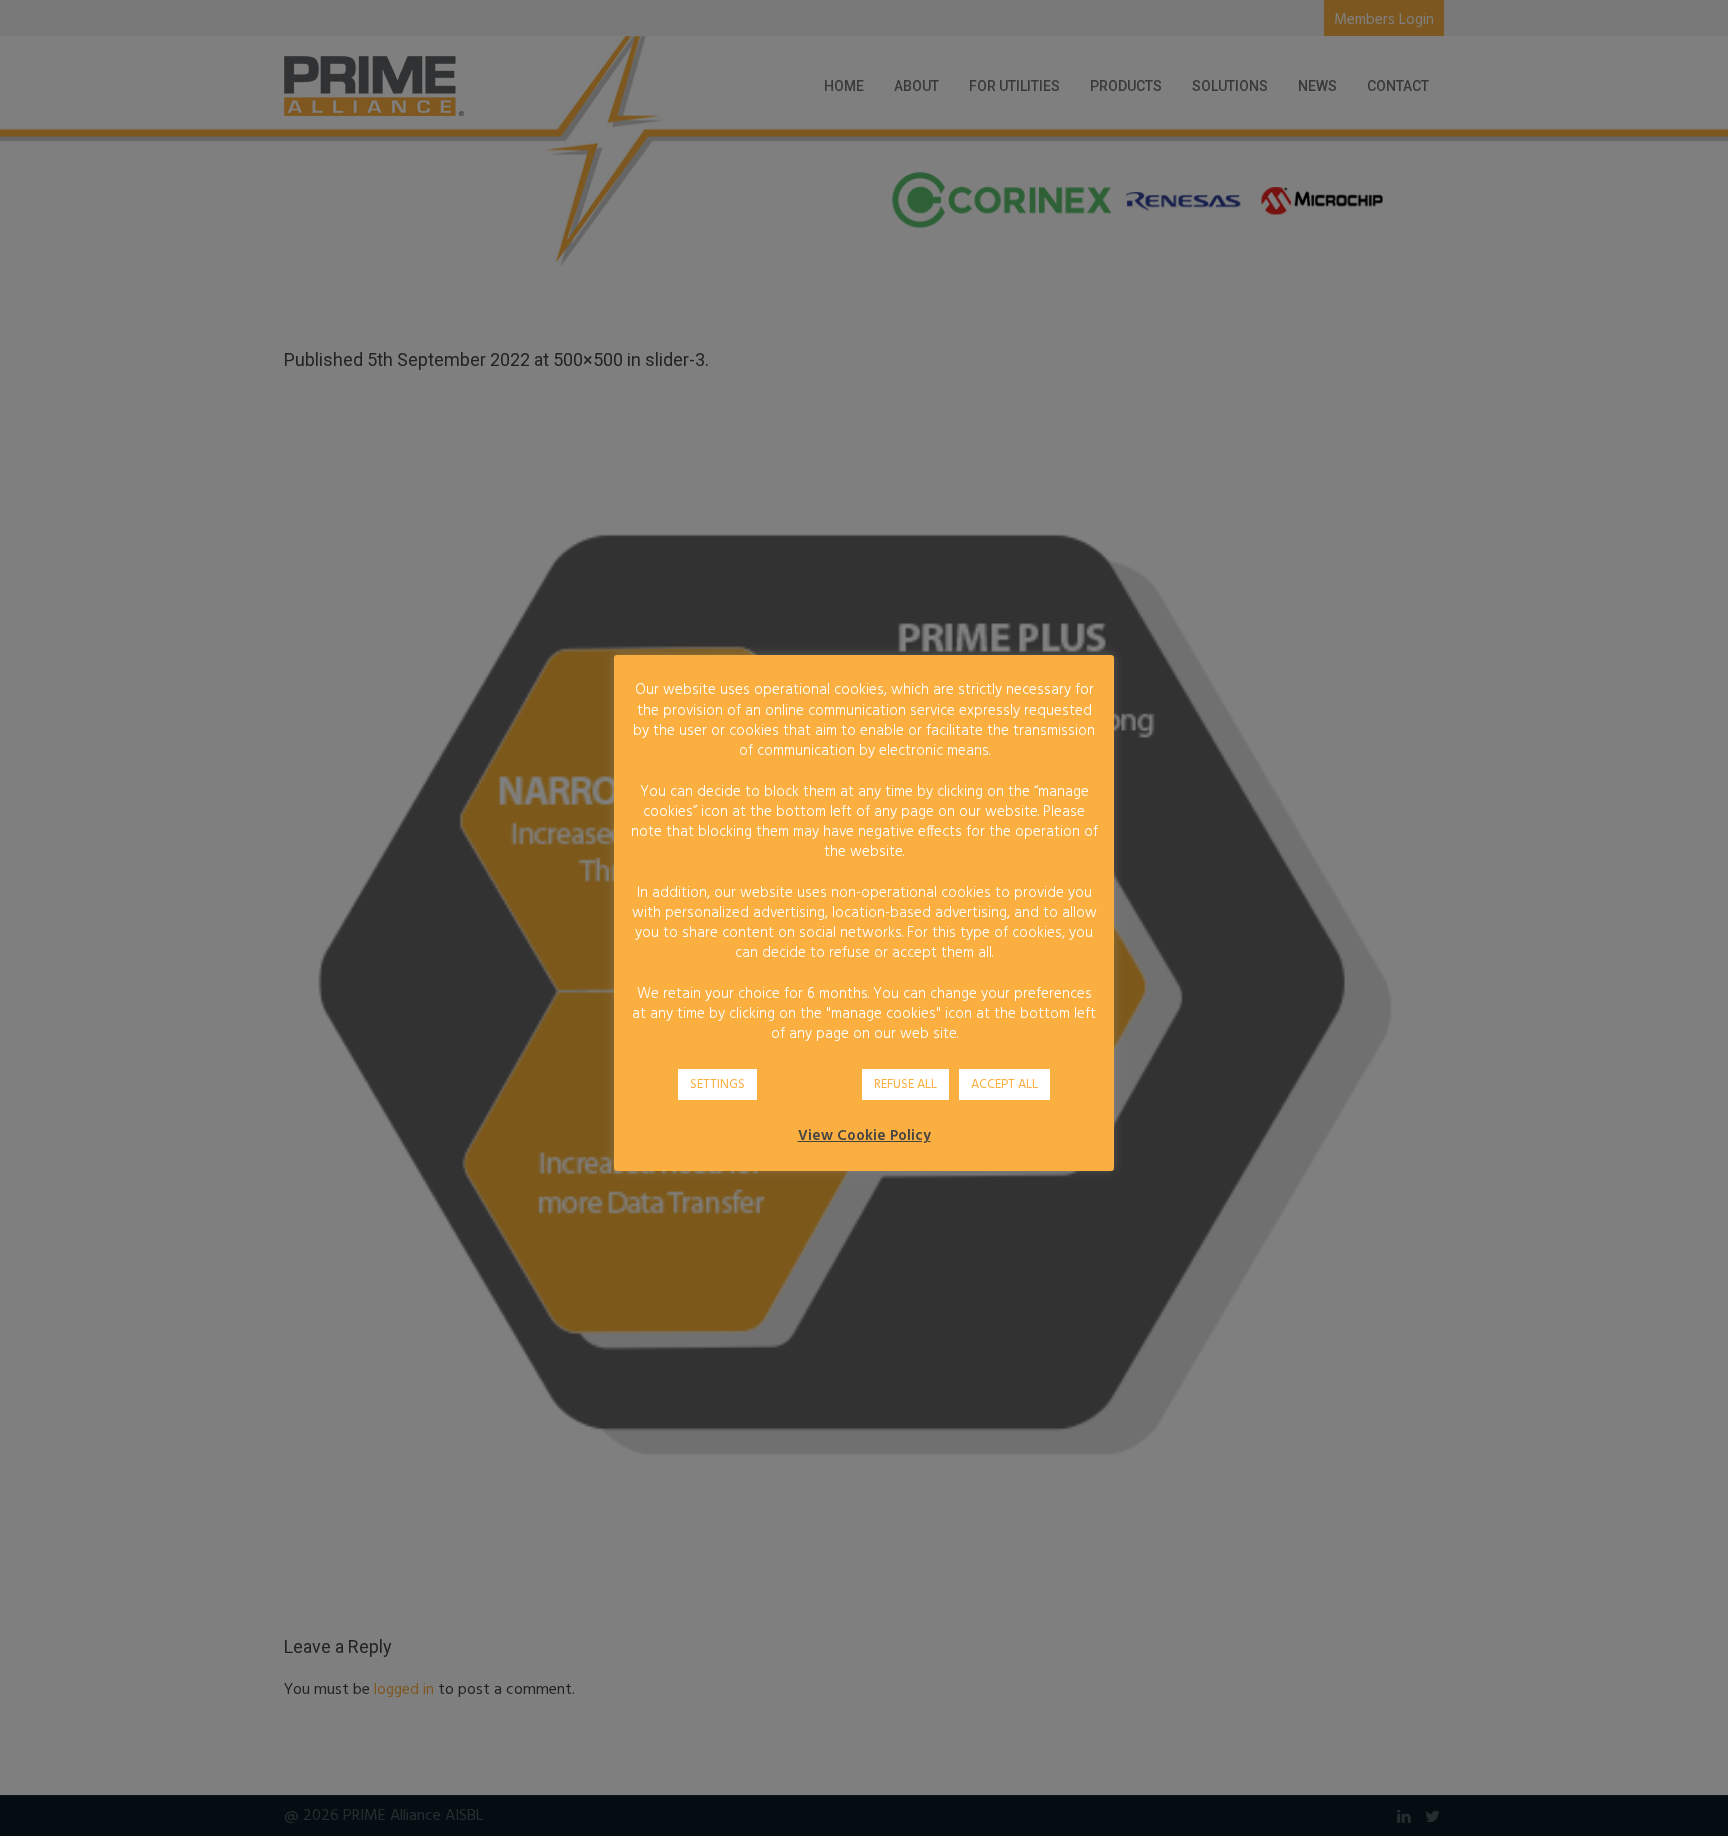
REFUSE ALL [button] (905, 1084)
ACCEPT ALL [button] (1004, 1084)
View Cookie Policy (864, 1136)
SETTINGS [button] (717, 1084)
